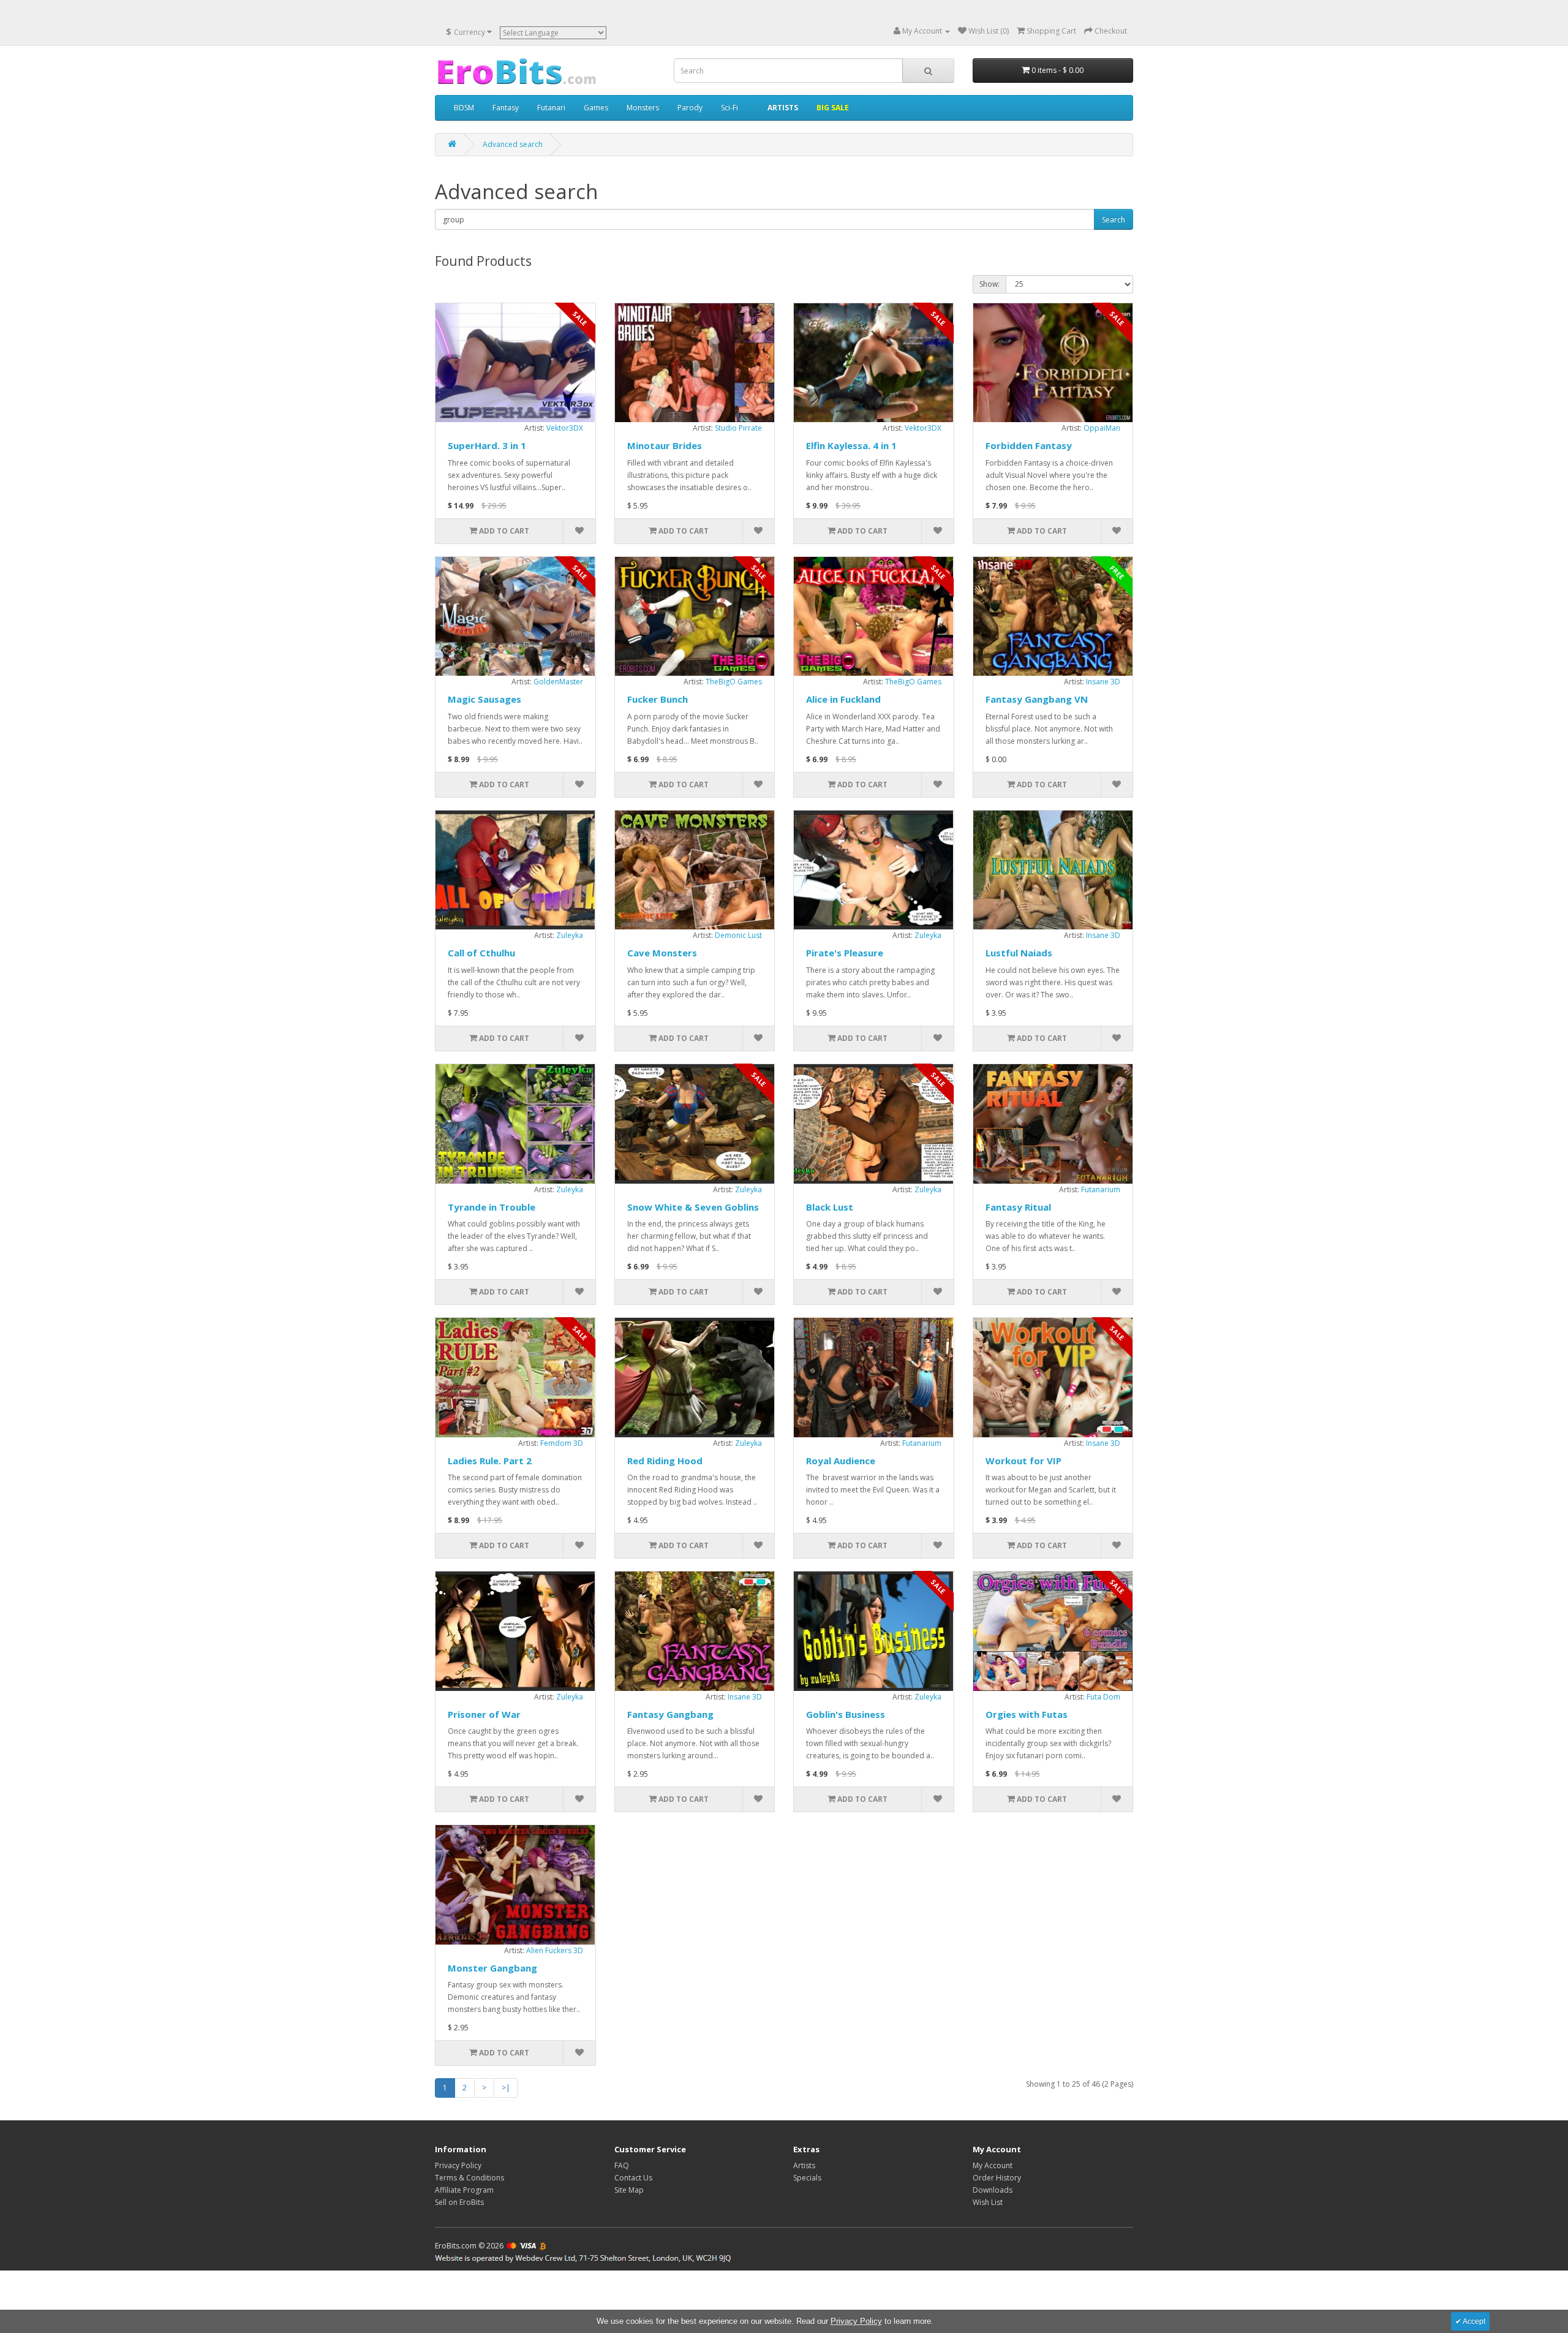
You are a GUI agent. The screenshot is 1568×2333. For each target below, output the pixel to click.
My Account (993, 2165)
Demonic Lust (738, 935)
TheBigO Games (734, 682)
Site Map (629, 2190)
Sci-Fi (729, 108)
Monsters (643, 108)
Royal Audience (841, 1461)
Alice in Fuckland (843, 699)
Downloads (993, 2190)
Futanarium (1101, 1189)
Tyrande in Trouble (492, 1207)
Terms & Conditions (469, 2178)
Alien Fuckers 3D (555, 1950)
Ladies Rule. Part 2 (490, 1461)
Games (596, 108)
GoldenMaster (558, 682)
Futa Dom (1103, 1697)
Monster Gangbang (492, 1968)
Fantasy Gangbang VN (1037, 699)
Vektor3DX (565, 428)
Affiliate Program (464, 2190)
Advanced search (513, 144)
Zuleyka (570, 935)
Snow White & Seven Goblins (693, 1207)
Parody (690, 108)
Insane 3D (1103, 682)
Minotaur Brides (665, 445)
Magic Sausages (484, 699)
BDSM (464, 108)
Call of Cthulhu (481, 953)
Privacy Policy (458, 2165)
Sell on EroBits (459, 2202)
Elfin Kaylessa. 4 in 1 (851, 445)
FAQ (622, 2165)
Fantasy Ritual (1018, 1207)
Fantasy (506, 108)
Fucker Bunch (658, 699)
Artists (804, 2165)
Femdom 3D (562, 1443)
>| (506, 2088)
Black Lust (830, 1207)
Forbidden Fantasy (1029, 445)
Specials (807, 2178)
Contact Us (633, 2178)
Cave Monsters (662, 953)
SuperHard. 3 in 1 (487, 445)
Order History (997, 2178)
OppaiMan (1102, 428)
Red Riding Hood (665, 1461)
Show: (989, 284)
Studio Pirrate (738, 428)
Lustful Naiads (1019, 953)
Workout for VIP (1023, 1461)
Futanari (551, 108)
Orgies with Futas (1027, 1714)
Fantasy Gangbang (670, 1714)
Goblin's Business (846, 1714)
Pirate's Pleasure (845, 953)
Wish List (988, 2202)
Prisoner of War (484, 1714)
